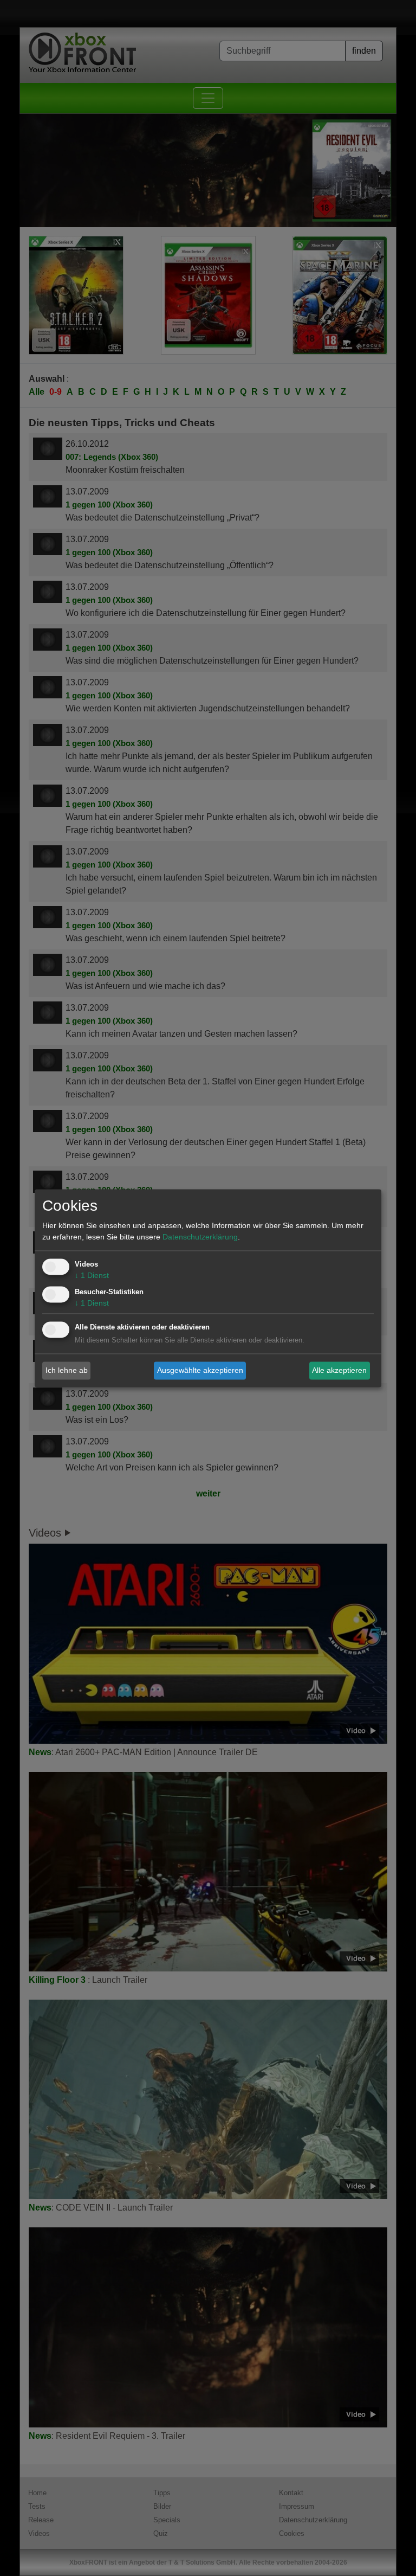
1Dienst (92, 1275)
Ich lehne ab (67, 1370)
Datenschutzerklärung (200, 1237)
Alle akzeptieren (339, 1370)
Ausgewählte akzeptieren (200, 1370)
